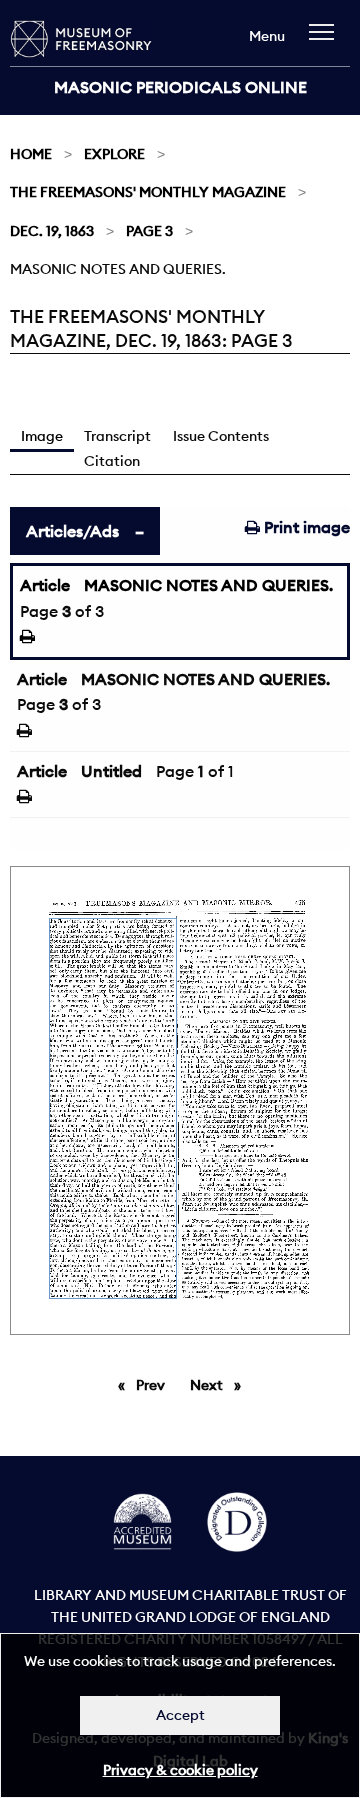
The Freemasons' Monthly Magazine (148, 192)
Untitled (111, 771)
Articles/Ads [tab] (72, 531)
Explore (114, 154)
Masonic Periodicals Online (180, 87)
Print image (305, 527)
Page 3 (149, 231)
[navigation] (326, 41)
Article (45, 585)
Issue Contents (221, 436)
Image (42, 436)
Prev (154, 1385)
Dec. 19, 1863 (52, 231)
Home (31, 154)
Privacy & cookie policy (180, 1770)
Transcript (117, 436)
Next (220, 1385)
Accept (180, 1715)
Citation (112, 461)
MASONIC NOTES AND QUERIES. (208, 585)
